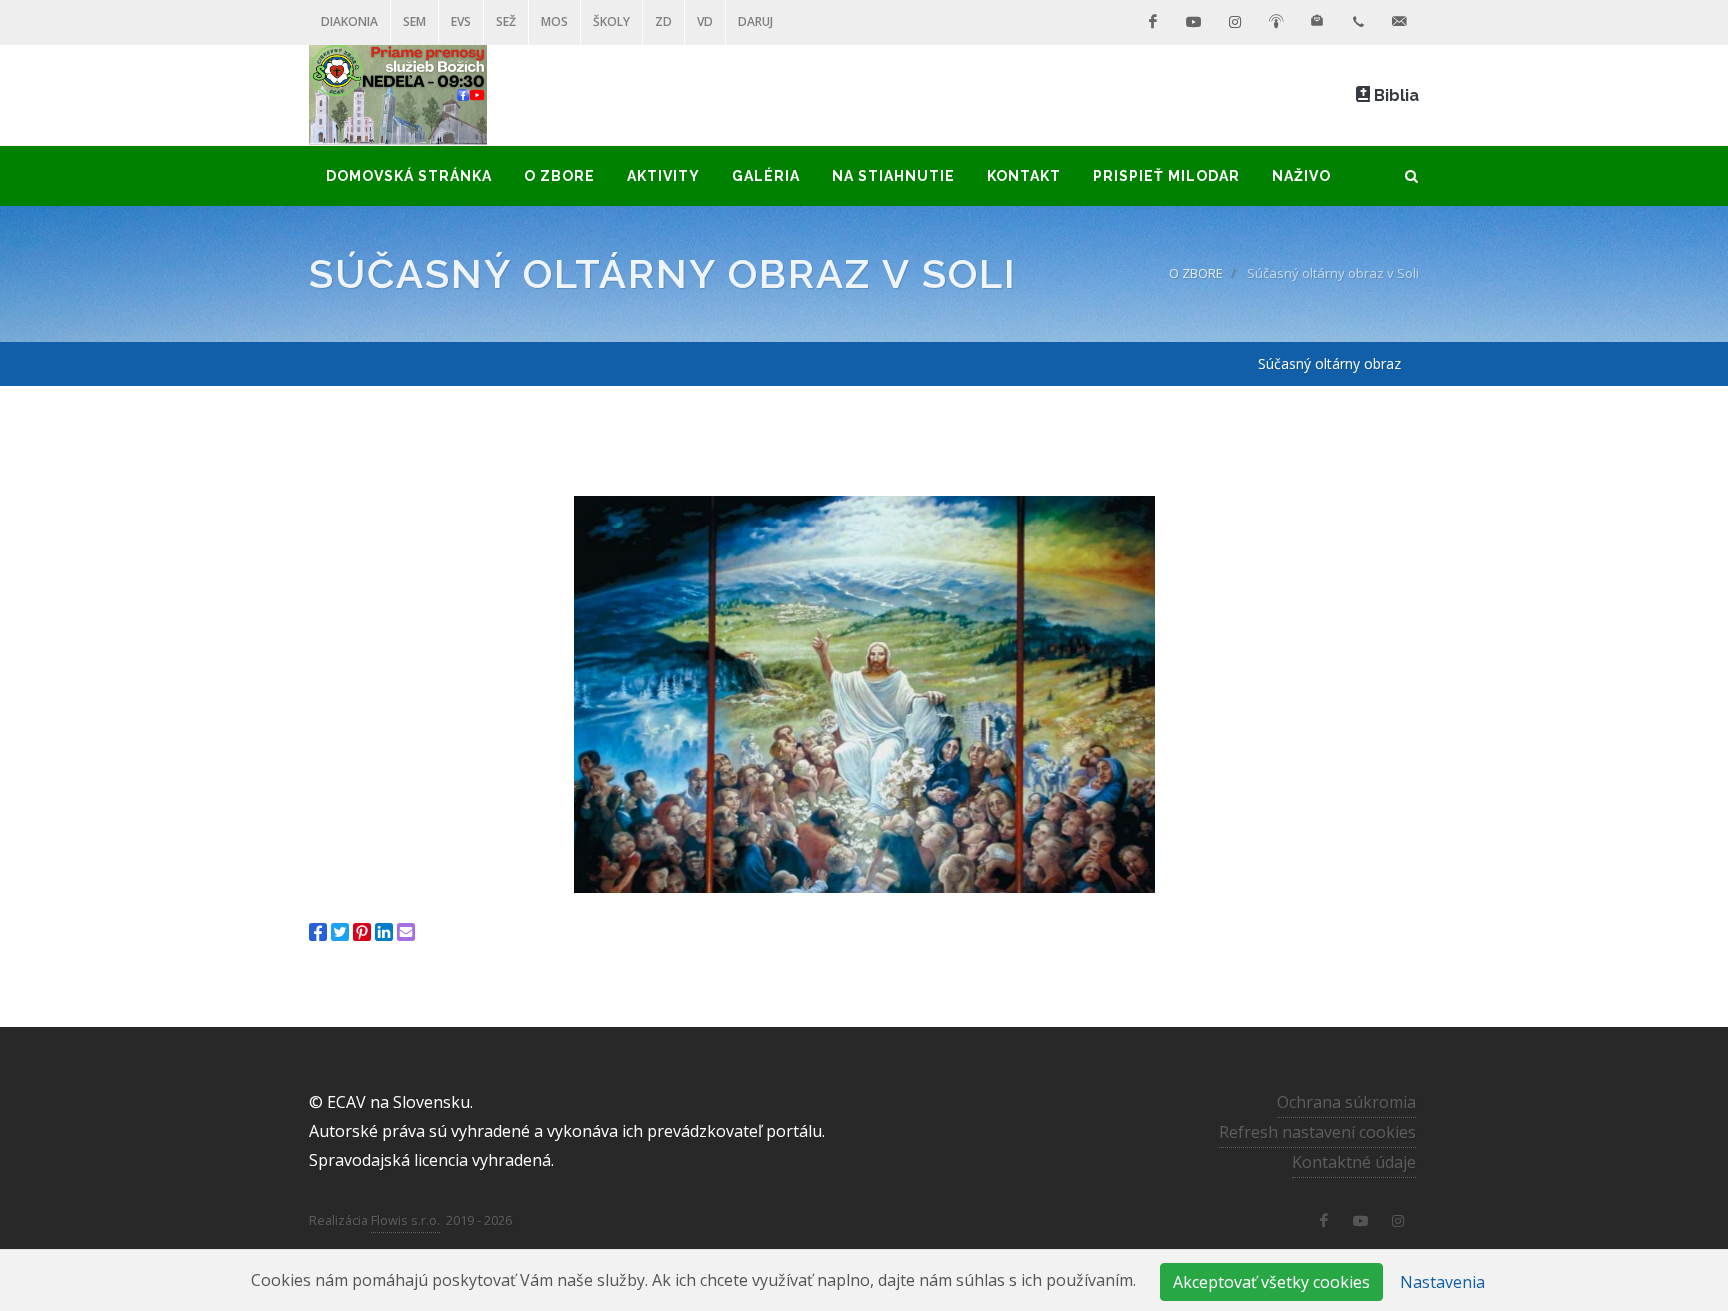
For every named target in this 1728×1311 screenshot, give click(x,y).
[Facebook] (1153, 22)
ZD (663, 21)
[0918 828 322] (1358, 22)
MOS (554, 21)
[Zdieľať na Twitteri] (340, 932)
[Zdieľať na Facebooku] (318, 932)
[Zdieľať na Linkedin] (384, 932)
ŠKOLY (611, 21)
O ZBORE (1196, 273)
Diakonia (349, 21)
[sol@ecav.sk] (1399, 22)
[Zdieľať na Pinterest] (362, 932)
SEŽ (506, 21)
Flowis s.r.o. (405, 1220)
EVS (461, 21)
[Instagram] (1235, 22)
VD (705, 21)
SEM (414, 21)
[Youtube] (1194, 22)
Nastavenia (1442, 1282)
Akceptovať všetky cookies (1271, 1282)
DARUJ (755, 21)
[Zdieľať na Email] (406, 932)
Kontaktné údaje (1354, 1162)
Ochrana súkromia (1346, 1102)
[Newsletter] (1317, 22)
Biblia (1394, 95)
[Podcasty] (1276, 22)
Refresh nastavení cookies (1317, 1132)
